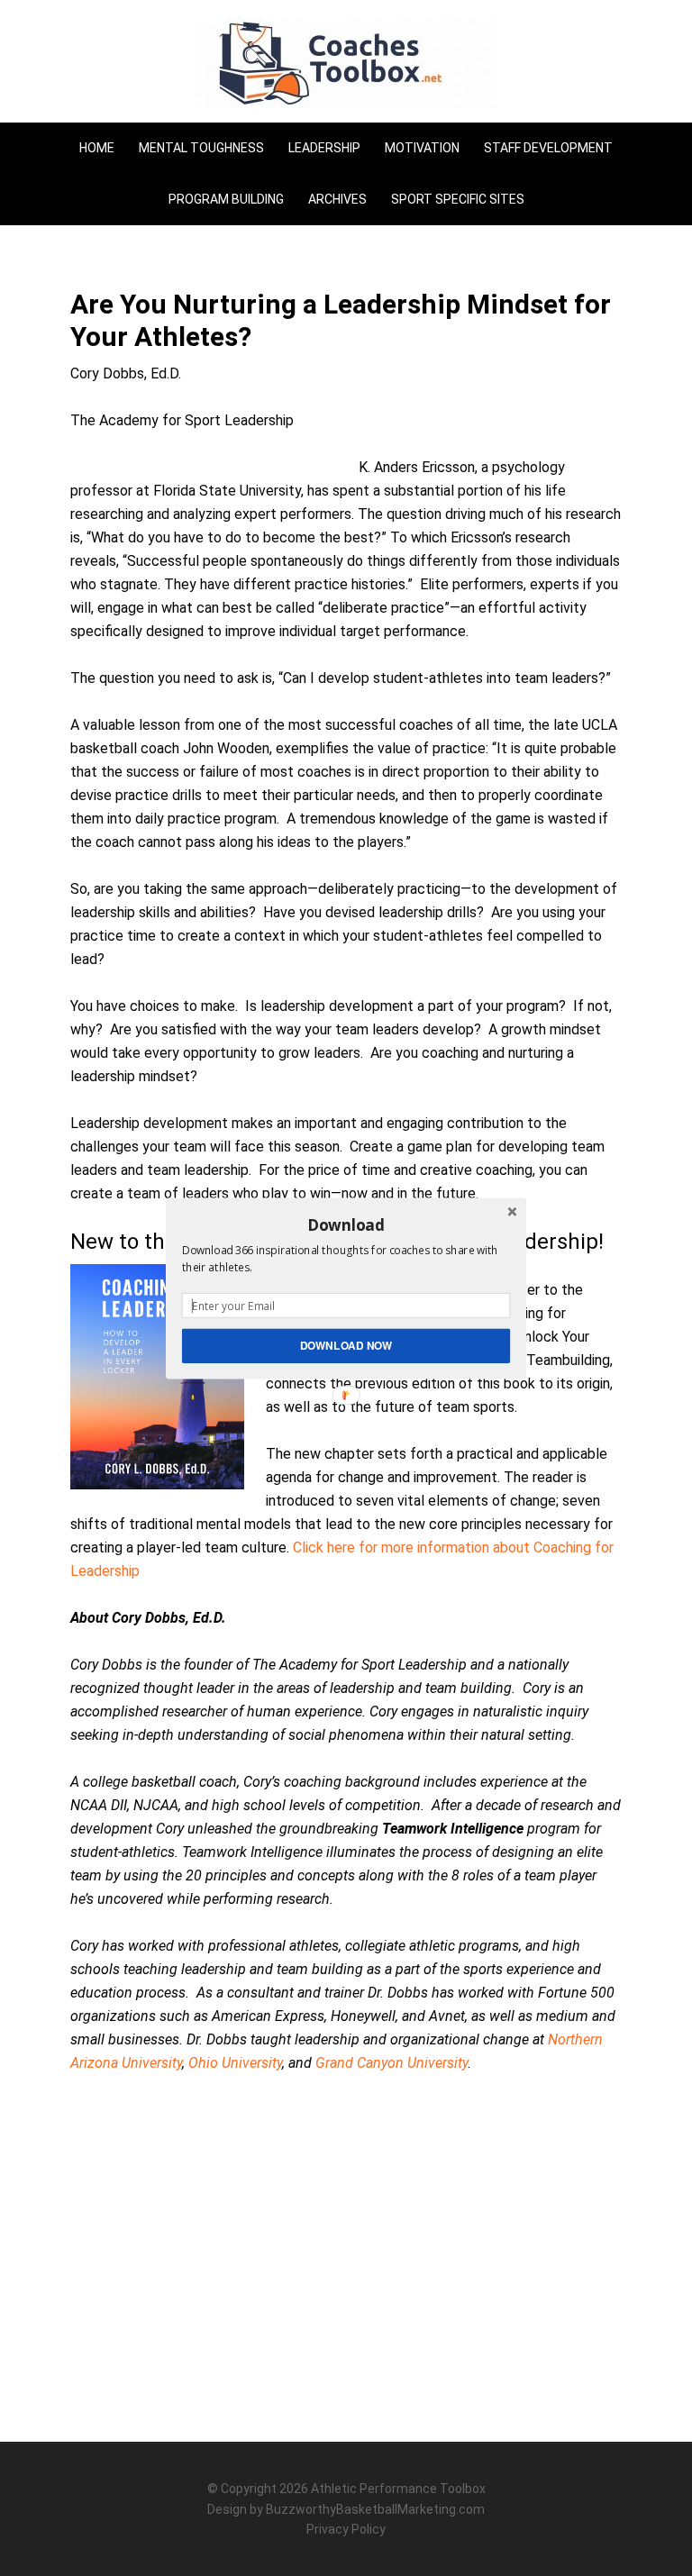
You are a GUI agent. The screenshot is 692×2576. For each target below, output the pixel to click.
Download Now (346, 1345)
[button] (346, 1224)
